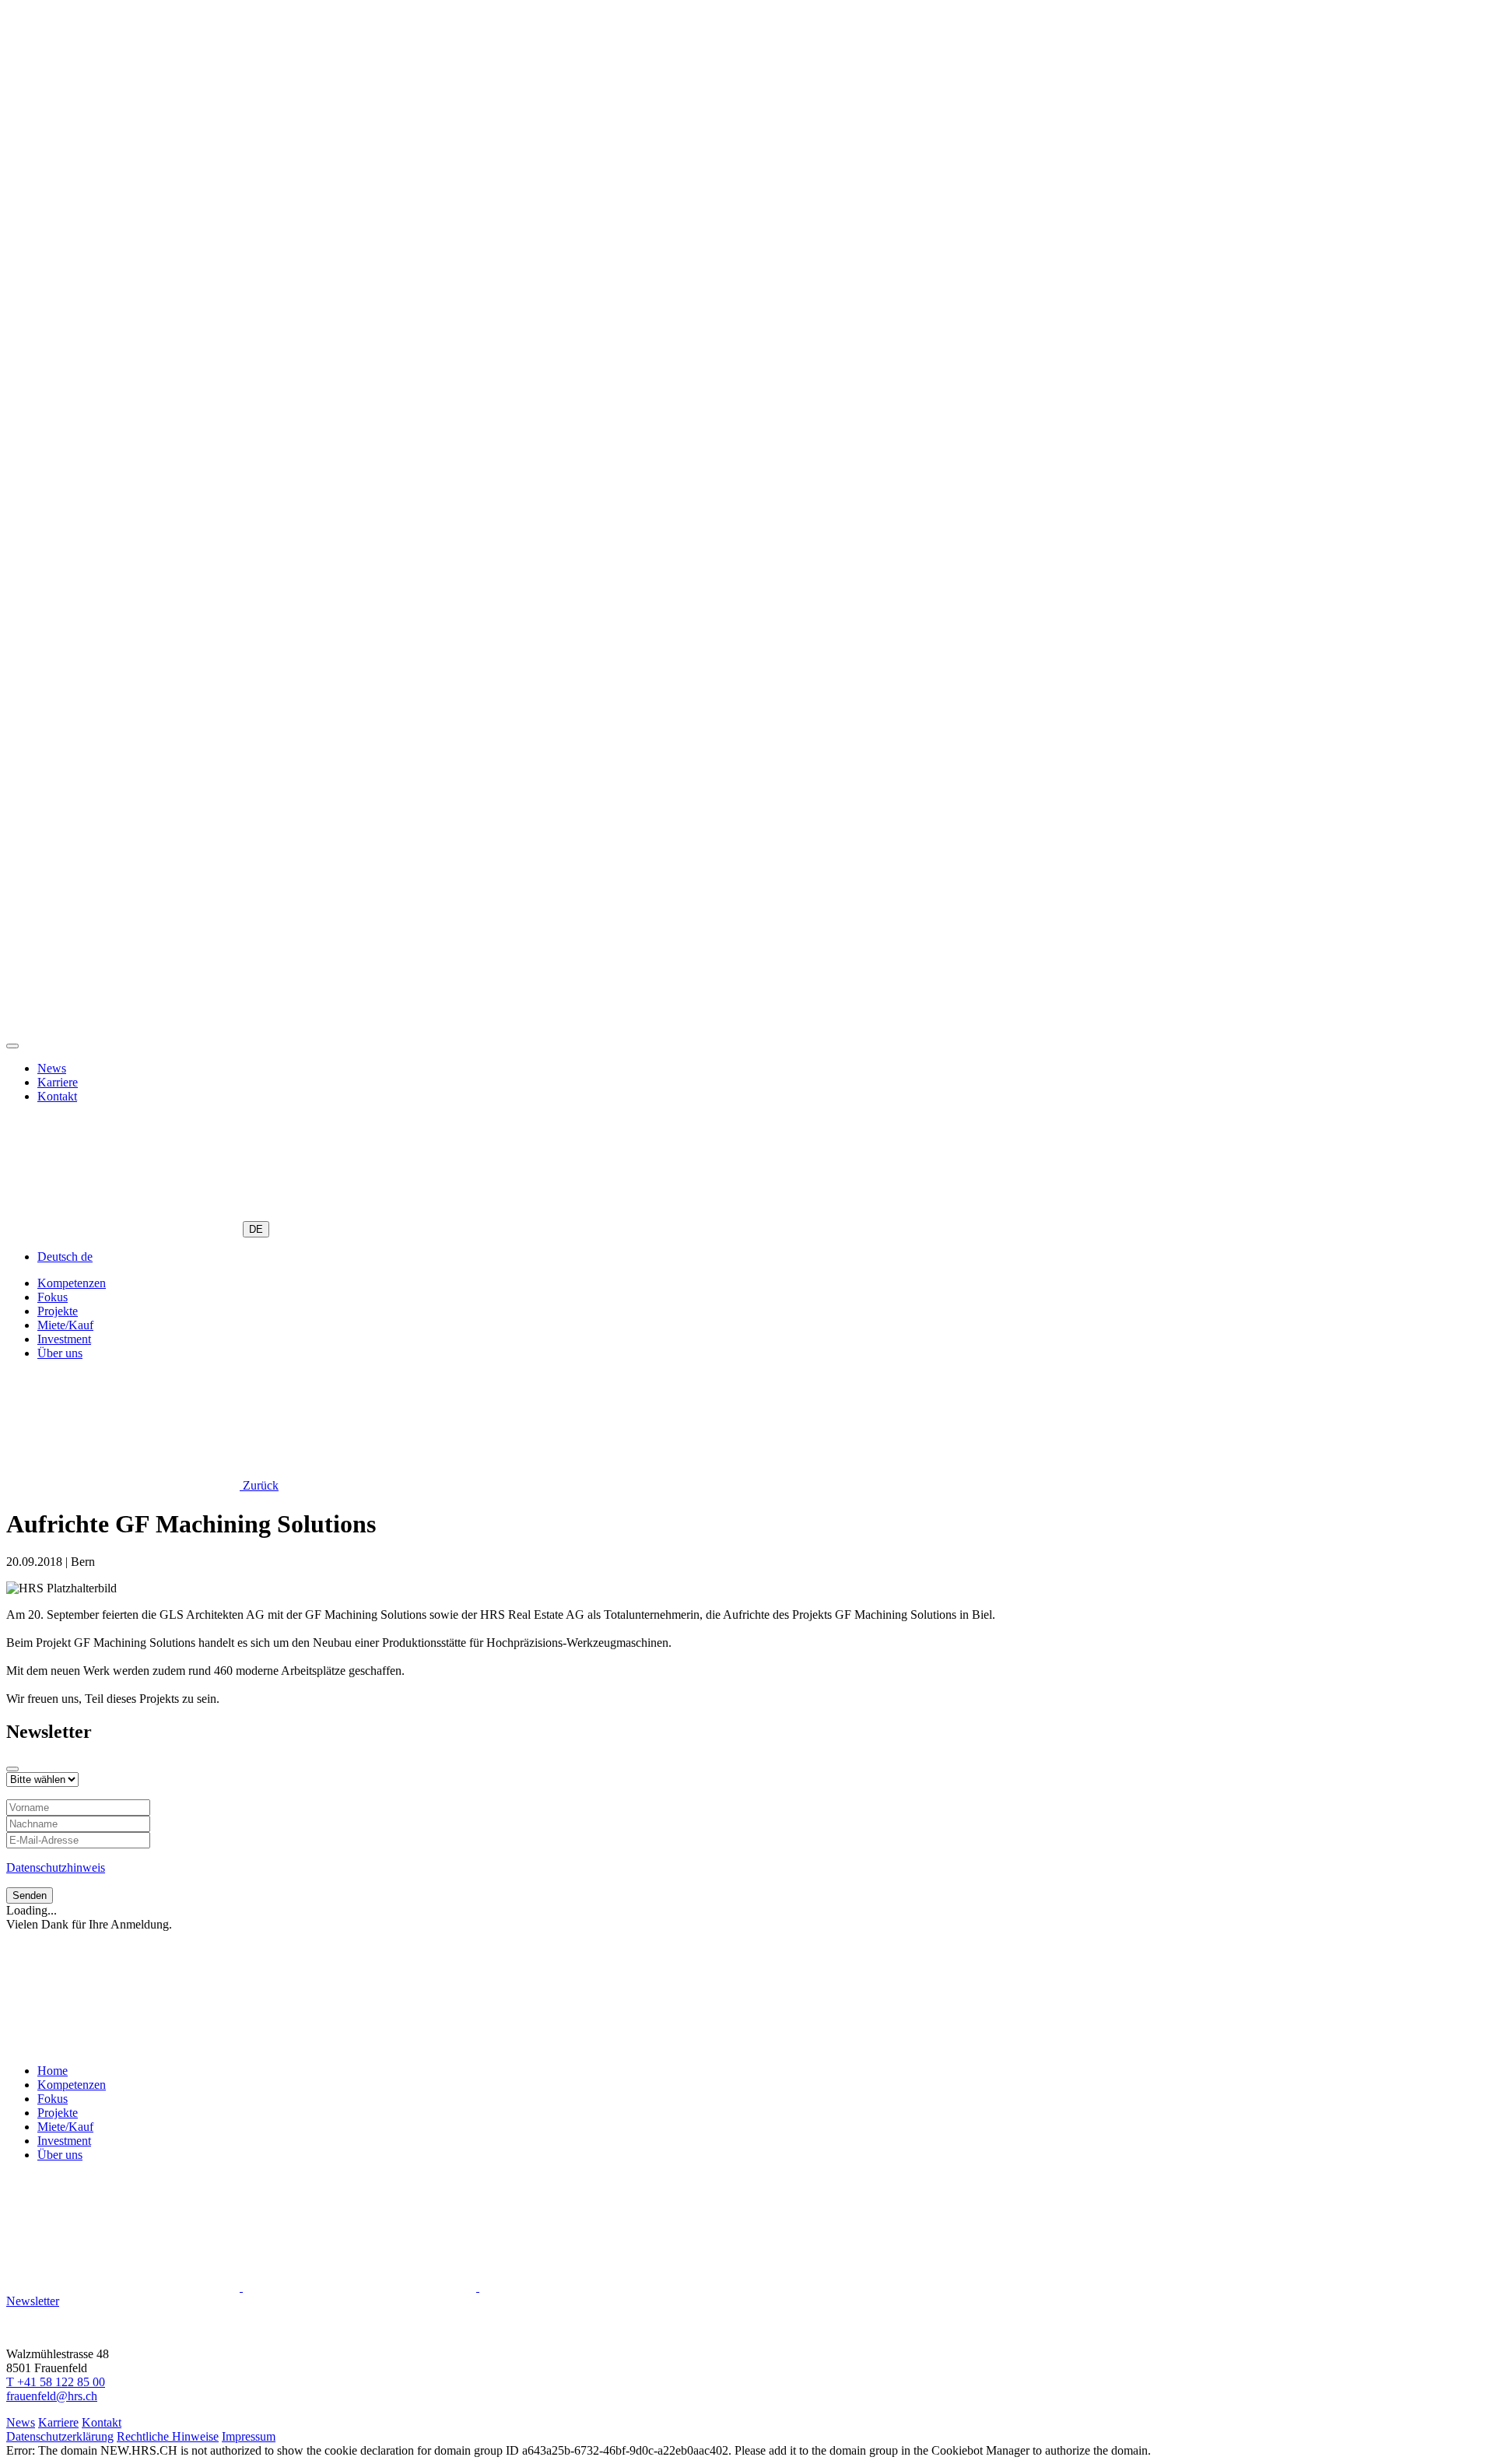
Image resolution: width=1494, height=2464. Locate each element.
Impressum (249, 2436)
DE (256, 1229)
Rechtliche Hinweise (168, 2436)
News (52, 1068)
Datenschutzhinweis (56, 1867)
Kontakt (57, 1096)
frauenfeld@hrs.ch (52, 2396)
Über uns (60, 1353)
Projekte (58, 1311)
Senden (30, 1895)
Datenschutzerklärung (60, 2436)
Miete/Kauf (65, 1325)
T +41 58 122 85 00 (56, 2382)
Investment (64, 1339)
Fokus (53, 1297)
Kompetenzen (72, 1283)
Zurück (259, 1485)
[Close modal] (12, 1769)
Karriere (58, 1082)
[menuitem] (65, 1257)
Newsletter (33, 2301)
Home (53, 2071)
